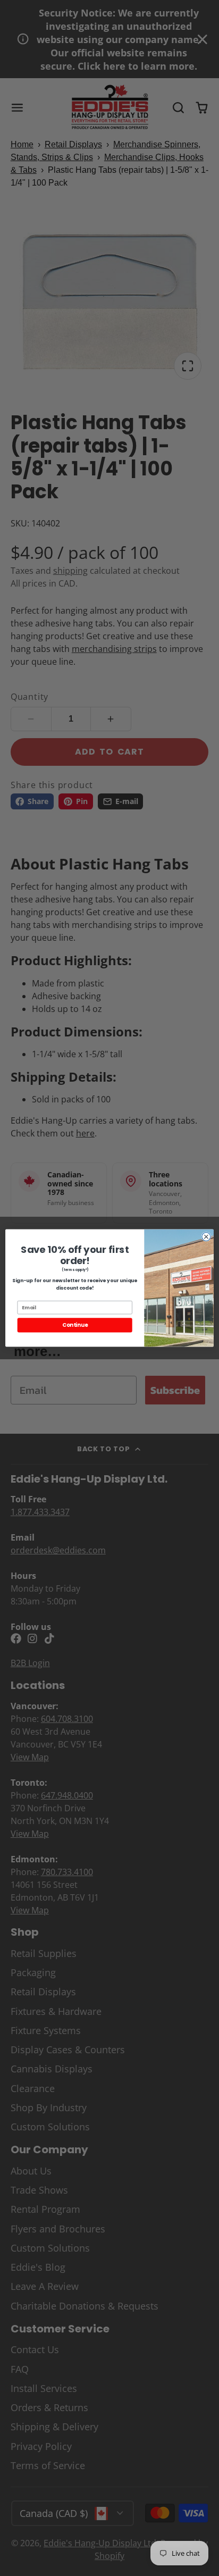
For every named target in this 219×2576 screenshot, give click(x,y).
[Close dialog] (206, 1236)
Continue (75, 1325)
